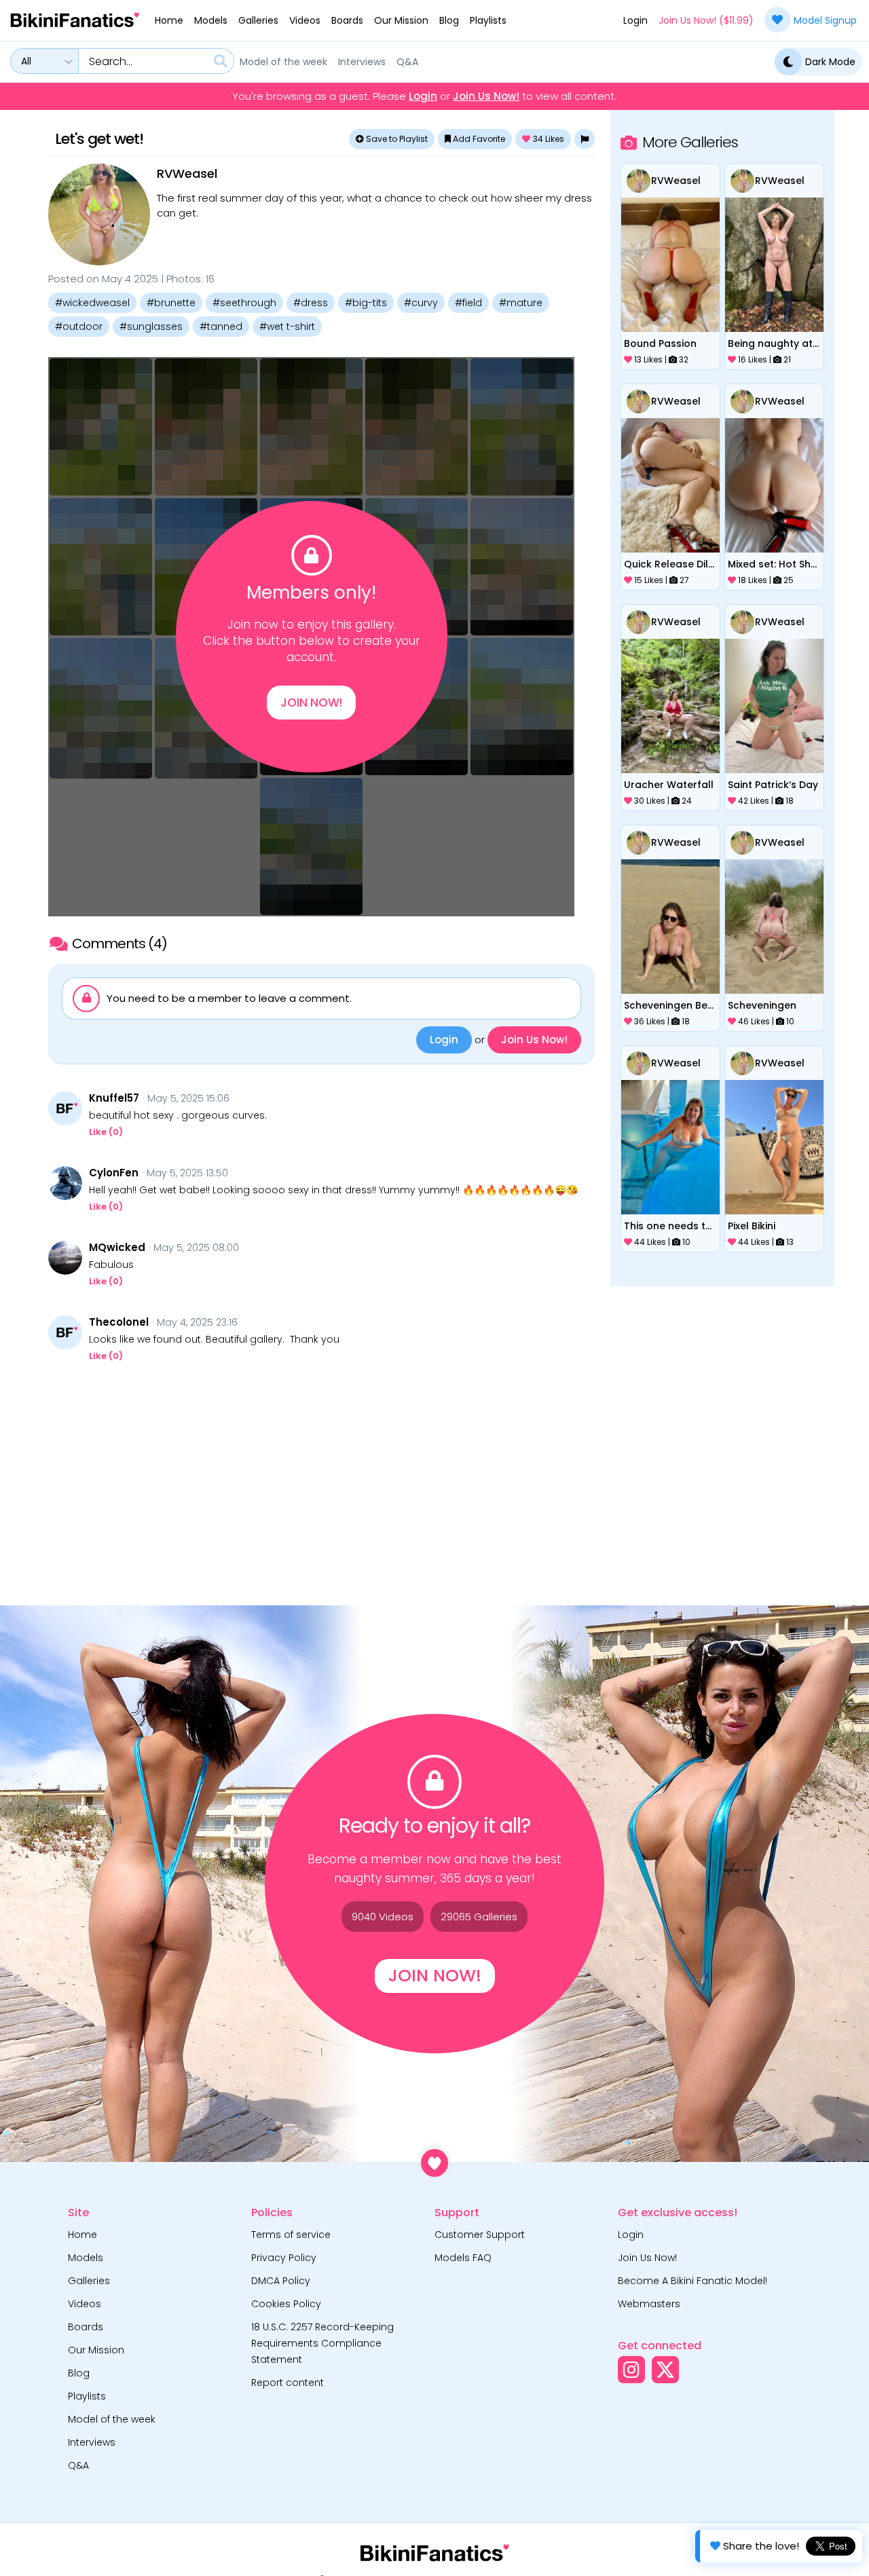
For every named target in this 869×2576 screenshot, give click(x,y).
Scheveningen (762, 1005)
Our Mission (401, 20)
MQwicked (117, 1248)
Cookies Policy (286, 2304)
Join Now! (311, 703)
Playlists (488, 20)
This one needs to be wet (670, 1226)
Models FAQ (463, 2258)
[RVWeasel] (99, 214)
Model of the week (283, 62)
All (26, 61)
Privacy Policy (284, 2258)
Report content (288, 2383)
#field (468, 303)
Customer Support (480, 2235)
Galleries (258, 20)
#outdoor (79, 326)
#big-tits (366, 303)
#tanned (221, 326)
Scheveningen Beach (670, 1005)
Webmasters (649, 2304)
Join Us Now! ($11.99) (706, 20)
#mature (521, 303)
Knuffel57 (114, 1098)
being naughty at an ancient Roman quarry (774, 343)
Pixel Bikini (752, 1226)
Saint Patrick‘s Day (773, 785)
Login (635, 20)
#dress (311, 303)
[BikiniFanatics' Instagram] (631, 2370)
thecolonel (119, 1322)
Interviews (362, 62)
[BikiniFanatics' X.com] (665, 2370)
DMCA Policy (281, 2281)
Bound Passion (660, 343)
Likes (549, 139)
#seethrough (244, 303)
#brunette (171, 303)
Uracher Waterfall (669, 785)
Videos (305, 20)
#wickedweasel (92, 303)
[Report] (585, 139)
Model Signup (825, 20)
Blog (449, 20)
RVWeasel (187, 173)
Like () (106, 1132)
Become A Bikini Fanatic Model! (692, 2281)
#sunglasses (151, 326)
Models (211, 20)
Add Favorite (478, 139)
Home (169, 20)
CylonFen (114, 1173)
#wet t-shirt (287, 326)
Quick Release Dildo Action (670, 564)
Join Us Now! (486, 96)
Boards (347, 20)
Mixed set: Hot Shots (774, 564)
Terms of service (291, 2235)
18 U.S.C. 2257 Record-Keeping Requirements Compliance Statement (322, 2343)
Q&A (407, 62)
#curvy (421, 303)
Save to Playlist (396, 139)
